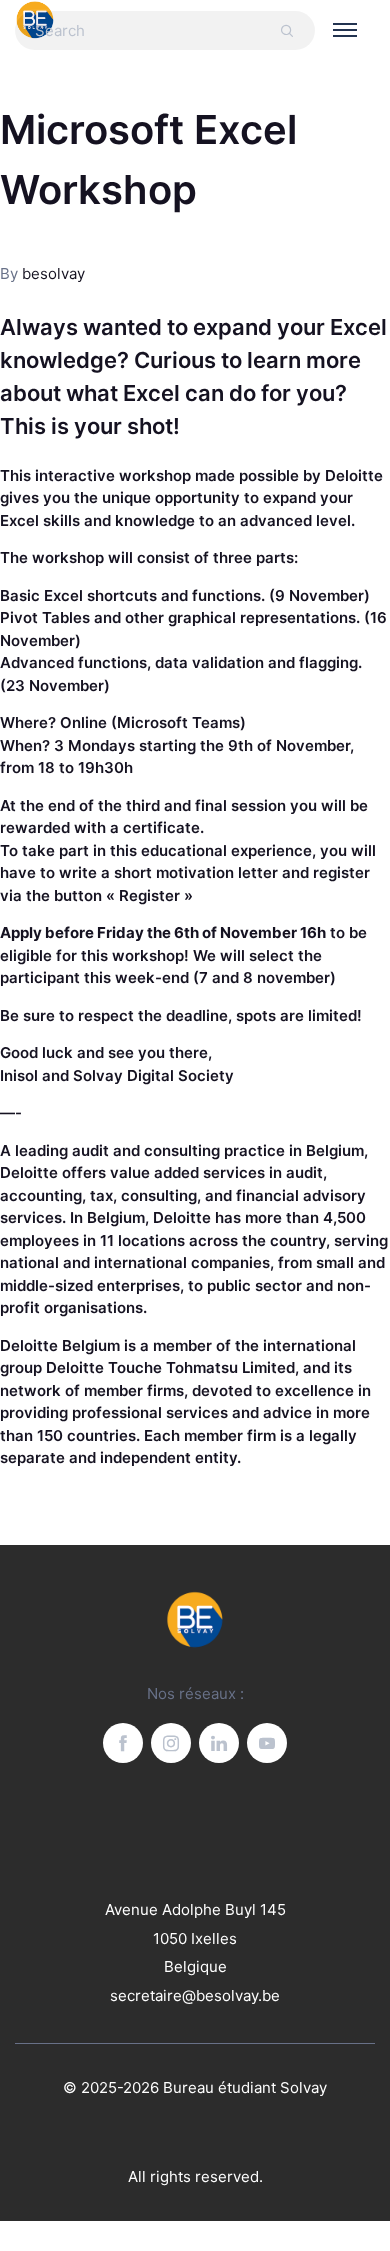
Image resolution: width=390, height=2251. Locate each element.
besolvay (53, 273)
